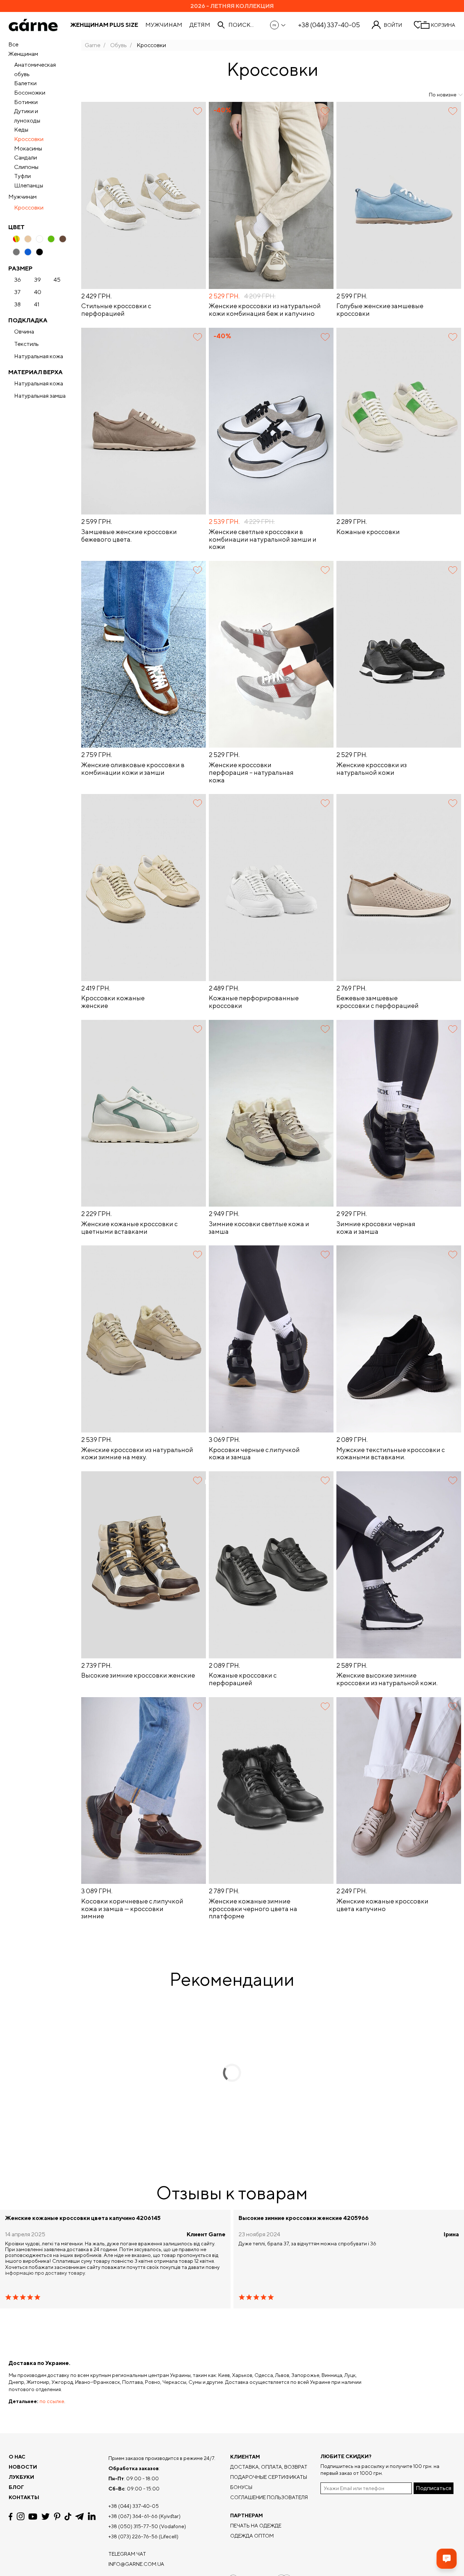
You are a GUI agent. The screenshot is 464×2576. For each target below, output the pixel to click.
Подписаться (434, 2488)
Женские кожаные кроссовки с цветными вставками (129, 1228)
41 (37, 305)
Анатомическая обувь (35, 69)
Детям (200, 25)
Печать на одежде (256, 2526)
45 (57, 280)
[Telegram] (79, 2517)
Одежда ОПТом (252, 2536)
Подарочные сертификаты (269, 2477)
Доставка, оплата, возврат (269, 2467)
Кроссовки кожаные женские (113, 1002)
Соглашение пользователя (269, 2497)
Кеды (21, 130)
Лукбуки (21, 2477)
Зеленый (51, 239)
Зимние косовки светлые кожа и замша (259, 1228)
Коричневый (63, 239)
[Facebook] (11, 2517)
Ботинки (26, 102)
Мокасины (28, 148)
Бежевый (28, 239)
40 (38, 292)
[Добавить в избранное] (198, 111)
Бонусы (241, 2487)
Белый (40, 239)
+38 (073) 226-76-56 (133, 2536)
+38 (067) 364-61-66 (133, 2516)
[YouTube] (33, 2517)
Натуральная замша (40, 396)
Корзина (443, 25)
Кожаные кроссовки (368, 532)
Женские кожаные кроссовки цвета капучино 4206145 (83, 2218)
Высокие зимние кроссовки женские (138, 1675)
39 (38, 280)
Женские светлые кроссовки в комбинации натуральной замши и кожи (263, 539)
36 (18, 280)
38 (17, 305)
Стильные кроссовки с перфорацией (116, 310)
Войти (393, 25)
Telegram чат (127, 2554)
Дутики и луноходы (27, 116)
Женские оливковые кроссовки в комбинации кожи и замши (133, 769)
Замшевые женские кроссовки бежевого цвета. (129, 536)
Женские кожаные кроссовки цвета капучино (382, 1905)
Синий (28, 252)
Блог (16, 2487)
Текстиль (26, 344)
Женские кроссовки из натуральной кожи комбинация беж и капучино (265, 310)
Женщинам (23, 54)
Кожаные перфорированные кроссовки (254, 1002)
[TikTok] (68, 2517)
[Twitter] (45, 2517)
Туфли (22, 176)
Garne (93, 45)
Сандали (26, 158)
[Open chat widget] (447, 2559)
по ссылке (52, 2401)
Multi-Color (16, 239)
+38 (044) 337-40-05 (329, 25)
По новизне (443, 95)
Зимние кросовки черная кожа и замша (376, 1228)
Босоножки (30, 93)
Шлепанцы (29, 185)
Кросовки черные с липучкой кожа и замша (254, 1454)
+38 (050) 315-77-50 (133, 2526)
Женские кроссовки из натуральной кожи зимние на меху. (137, 1454)
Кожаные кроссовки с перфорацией (243, 1679)
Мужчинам (164, 25)
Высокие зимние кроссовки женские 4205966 (304, 2218)
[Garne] (33, 25)
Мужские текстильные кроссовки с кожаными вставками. (391, 1454)
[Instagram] (21, 2516)
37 (17, 292)
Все (13, 44)
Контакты (24, 2497)
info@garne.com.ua (136, 2564)
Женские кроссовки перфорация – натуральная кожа (251, 772)
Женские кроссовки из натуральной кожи (372, 769)
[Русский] (278, 25)
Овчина (24, 332)
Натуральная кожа (39, 356)
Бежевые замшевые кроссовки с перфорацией (378, 1002)
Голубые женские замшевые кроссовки (380, 310)
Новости (23, 2467)
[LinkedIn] (92, 2517)
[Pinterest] (57, 2517)
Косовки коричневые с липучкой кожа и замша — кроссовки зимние (132, 1909)
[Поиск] (221, 25)
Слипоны (26, 167)
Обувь (119, 45)
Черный (40, 252)
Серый (16, 252)
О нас (17, 2457)
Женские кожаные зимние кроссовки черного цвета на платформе (253, 1909)
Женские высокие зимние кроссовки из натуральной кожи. (387, 1679)
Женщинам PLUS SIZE (104, 25)
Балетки (25, 83)
